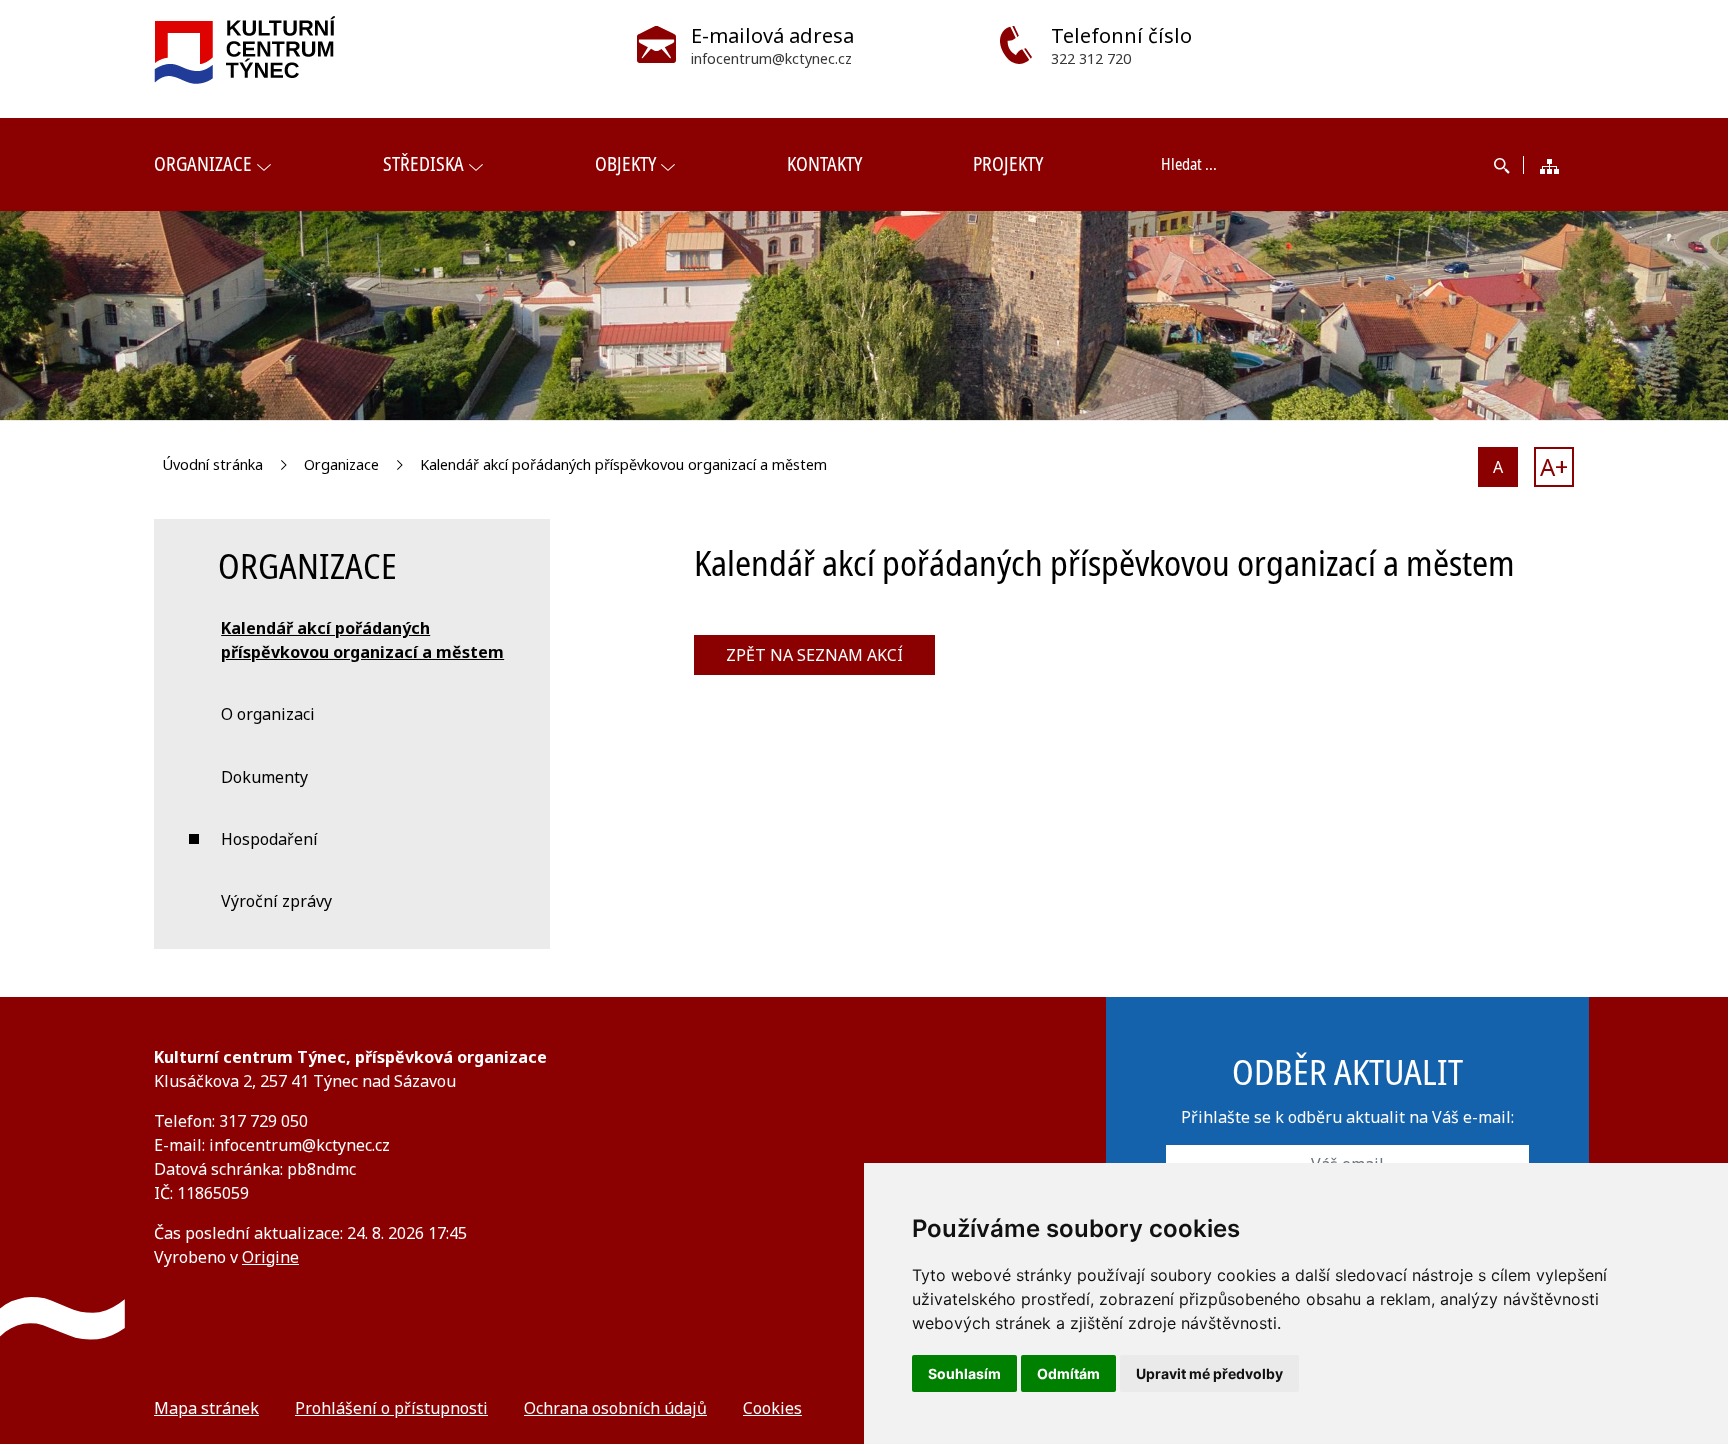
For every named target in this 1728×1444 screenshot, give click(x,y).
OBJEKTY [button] (625, 163)
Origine (270, 1257)
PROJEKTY (1008, 163)
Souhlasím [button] (964, 1373)
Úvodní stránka (212, 464)
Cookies (772, 1408)
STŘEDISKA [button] (423, 163)
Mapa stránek (206, 1408)
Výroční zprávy (276, 901)
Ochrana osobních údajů (615, 1408)
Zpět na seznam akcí (814, 655)
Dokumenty (264, 777)
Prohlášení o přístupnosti (391, 1408)
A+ (1554, 466)
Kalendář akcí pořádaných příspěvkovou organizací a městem (623, 464)
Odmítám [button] (1068, 1373)
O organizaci (268, 714)
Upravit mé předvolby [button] (1209, 1373)
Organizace (341, 464)
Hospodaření (269, 839)
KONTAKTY (824, 163)
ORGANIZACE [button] (203, 163)
